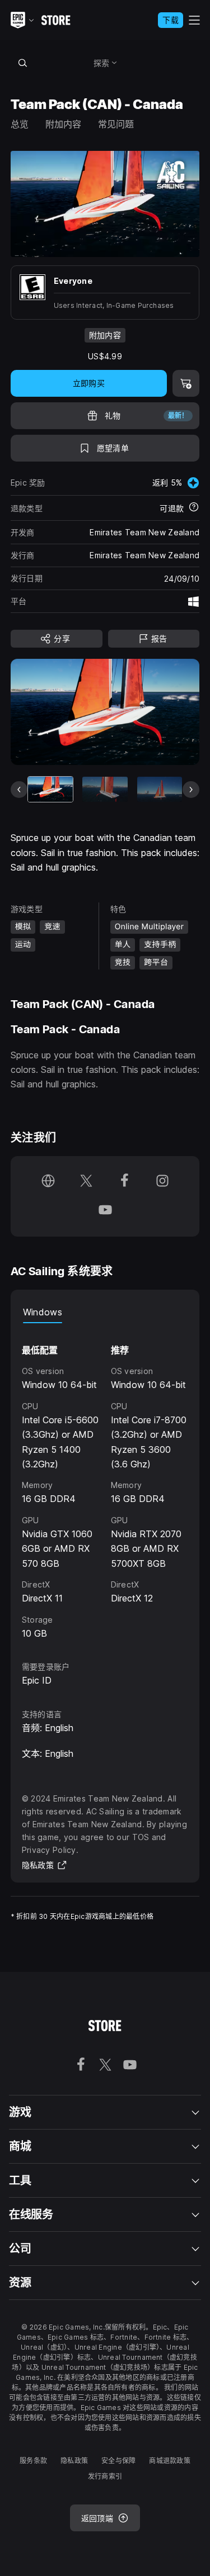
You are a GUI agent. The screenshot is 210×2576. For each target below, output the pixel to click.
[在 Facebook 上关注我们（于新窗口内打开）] (124, 1182)
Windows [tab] (43, 1312)
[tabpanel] (105, 1482)
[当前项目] (50, 789)
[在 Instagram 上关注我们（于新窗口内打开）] (162, 1182)
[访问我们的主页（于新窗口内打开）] (48, 1182)
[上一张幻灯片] (19, 790)
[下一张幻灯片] (191, 790)
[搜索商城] (23, 63)
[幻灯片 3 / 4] (160, 789)
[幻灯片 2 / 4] (105, 789)
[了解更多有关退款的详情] (194, 508)
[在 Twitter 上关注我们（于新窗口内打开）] (86, 1182)
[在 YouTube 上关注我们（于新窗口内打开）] (105, 1211)
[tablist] (105, 1312)
